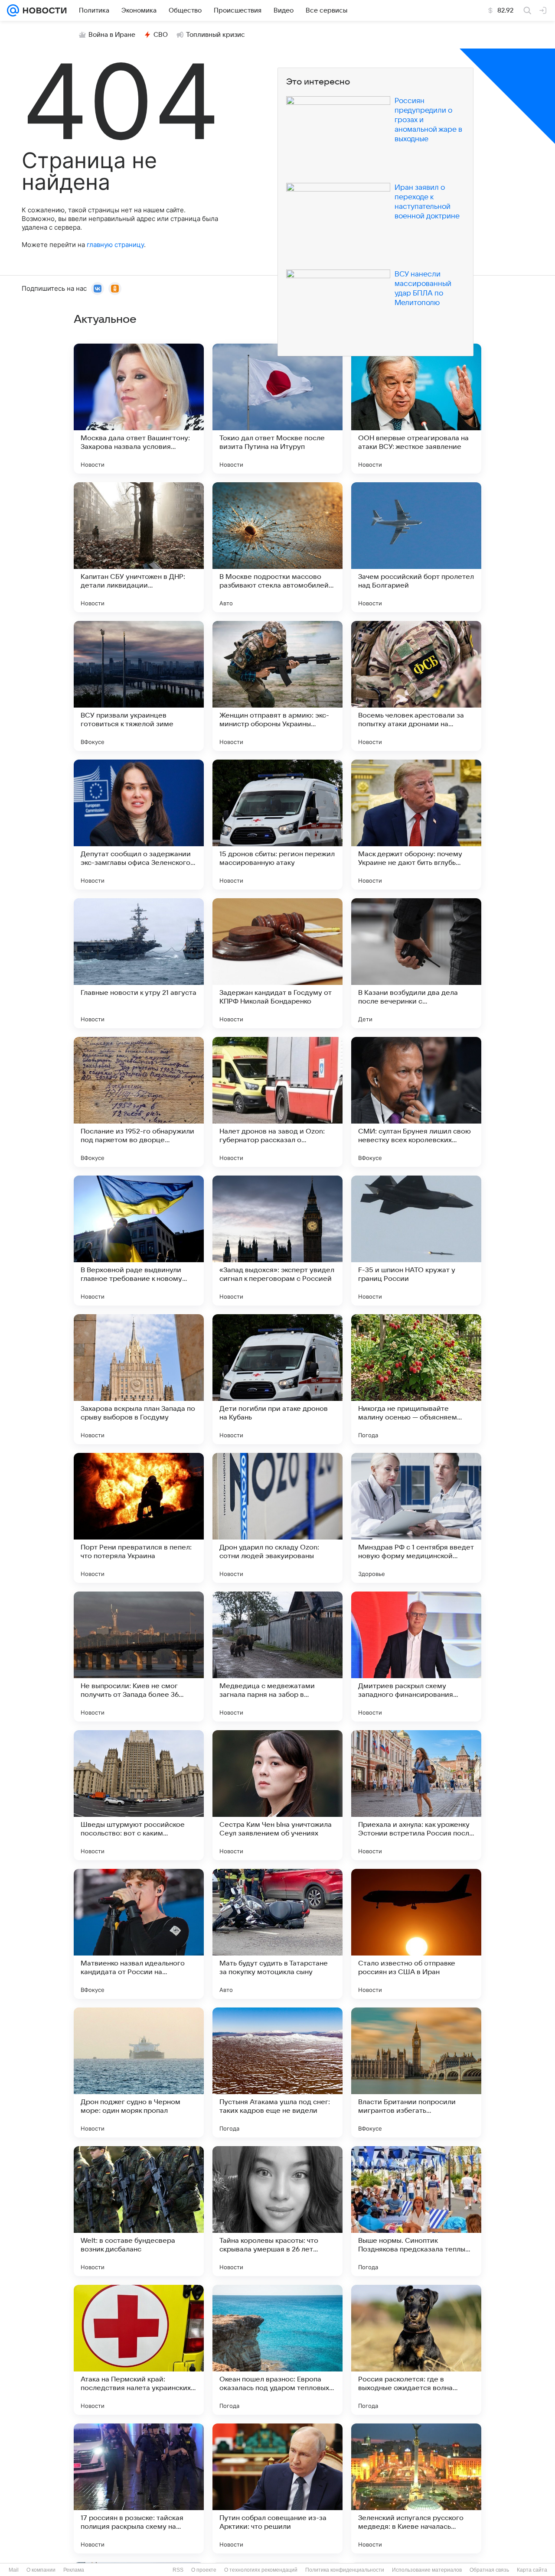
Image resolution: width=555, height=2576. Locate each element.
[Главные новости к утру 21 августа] (139, 963)
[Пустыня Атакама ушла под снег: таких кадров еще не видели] (277, 2072)
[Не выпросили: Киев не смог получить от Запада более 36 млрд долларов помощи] (139, 1657)
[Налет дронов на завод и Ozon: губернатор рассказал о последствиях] (277, 1102)
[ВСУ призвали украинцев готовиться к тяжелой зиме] (139, 686)
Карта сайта (532, 2570)
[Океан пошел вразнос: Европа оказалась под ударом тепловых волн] (277, 2350)
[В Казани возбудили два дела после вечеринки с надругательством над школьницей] (416, 963)
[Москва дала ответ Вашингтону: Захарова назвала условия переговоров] (139, 409)
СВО (161, 35)
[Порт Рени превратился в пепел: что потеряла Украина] (139, 1518)
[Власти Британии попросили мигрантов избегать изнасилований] (416, 2072)
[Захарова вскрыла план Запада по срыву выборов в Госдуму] (139, 1379)
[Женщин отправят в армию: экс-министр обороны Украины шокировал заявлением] (277, 686)
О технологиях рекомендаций (261, 2570)
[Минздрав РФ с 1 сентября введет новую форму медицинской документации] (416, 1518)
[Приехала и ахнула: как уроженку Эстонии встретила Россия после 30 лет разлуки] (416, 1795)
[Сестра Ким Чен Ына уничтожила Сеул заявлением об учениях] (277, 1795)
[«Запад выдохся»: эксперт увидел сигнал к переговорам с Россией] (277, 1241)
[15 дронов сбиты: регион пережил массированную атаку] (277, 825)
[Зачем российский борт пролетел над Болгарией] (416, 547)
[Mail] (13, 10)
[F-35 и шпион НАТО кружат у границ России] (416, 1241)
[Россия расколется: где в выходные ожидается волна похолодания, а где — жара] (416, 2350)
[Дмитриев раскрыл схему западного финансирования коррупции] (416, 1657)
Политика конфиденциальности (345, 2570)
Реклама (74, 2570)
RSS (178, 2570)
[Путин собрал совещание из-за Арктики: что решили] (277, 2488)
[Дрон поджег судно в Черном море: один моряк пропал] (139, 2072)
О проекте (204, 2570)
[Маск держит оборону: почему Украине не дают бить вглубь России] (416, 825)
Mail (14, 2570)
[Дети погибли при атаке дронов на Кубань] (277, 1379)
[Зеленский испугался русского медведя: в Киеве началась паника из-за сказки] (416, 2488)
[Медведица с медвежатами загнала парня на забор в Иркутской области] (277, 1657)
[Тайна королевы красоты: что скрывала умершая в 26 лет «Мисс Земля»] (277, 2211)
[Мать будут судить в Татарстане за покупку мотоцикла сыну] (277, 1934)
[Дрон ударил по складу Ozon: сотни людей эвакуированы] (277, 1518)
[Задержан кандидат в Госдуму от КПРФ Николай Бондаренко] (277, 963)
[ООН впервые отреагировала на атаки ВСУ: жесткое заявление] (416, 409)
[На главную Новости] (43, 10)
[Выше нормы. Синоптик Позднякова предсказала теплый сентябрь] (416, 2211)
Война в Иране (112, 35)
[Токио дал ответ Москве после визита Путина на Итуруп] (277, 409)
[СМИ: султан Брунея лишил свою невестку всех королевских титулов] (416, 1102)
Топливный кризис (215, 35)
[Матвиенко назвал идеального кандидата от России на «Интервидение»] (139, 1934)
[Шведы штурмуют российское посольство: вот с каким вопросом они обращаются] (139, 1795)
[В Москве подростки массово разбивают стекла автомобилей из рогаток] (277, 547)
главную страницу (115, 245)
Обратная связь (489, 2570)
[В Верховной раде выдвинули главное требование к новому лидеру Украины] (139, 1241)
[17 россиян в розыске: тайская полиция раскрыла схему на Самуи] (139, 2488)
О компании (41, 2570)
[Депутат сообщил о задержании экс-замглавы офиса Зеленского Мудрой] (139, 825)
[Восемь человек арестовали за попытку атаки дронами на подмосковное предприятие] (416, 686)
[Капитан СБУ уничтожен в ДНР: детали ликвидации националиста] (139, 547)
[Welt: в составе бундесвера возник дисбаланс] (139, 2211)
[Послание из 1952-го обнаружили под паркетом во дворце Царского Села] (139, 1102)
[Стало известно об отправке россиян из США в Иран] (416, 1934)
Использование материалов (427, 2570)
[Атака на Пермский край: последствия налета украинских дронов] (139, 2350)
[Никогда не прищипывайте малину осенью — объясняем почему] (416, 1379)
